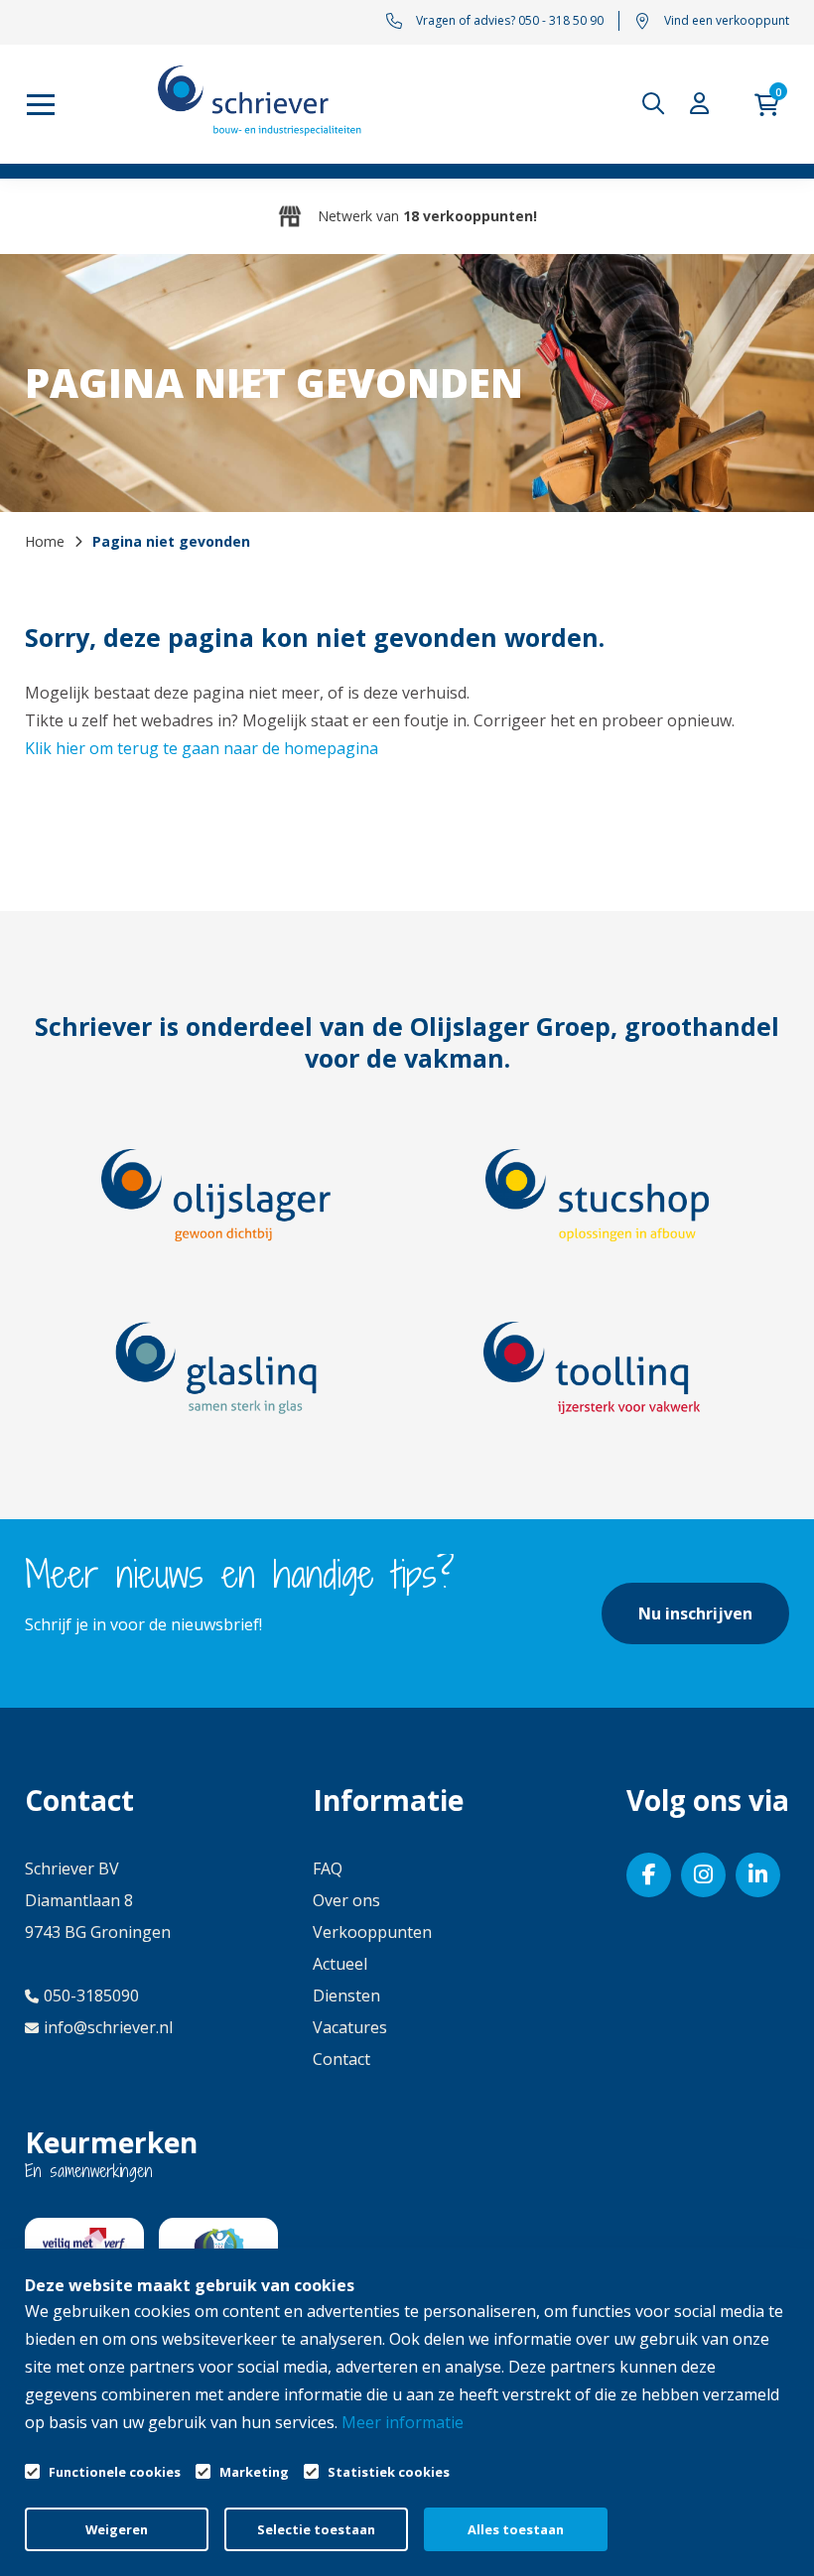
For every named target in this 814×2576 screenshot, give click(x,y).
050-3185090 (91, 1996)
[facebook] (649, 1875)
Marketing (254, 2472)
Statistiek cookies (389, 2472)
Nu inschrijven (695, 1613)
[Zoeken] (658, 104)
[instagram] (703, 1875)
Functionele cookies (115, 2472)
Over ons (346, 1900)
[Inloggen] (705, 104)
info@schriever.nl (108, 2027)
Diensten (346, 1996)
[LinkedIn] (758, 1875)
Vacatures (350, 2027)
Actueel (340, 1964)
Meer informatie (403, 2422)
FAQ (328, 1868)
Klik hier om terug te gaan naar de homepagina (202, 748)
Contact (341, 2059)
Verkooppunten (372, 1932)
